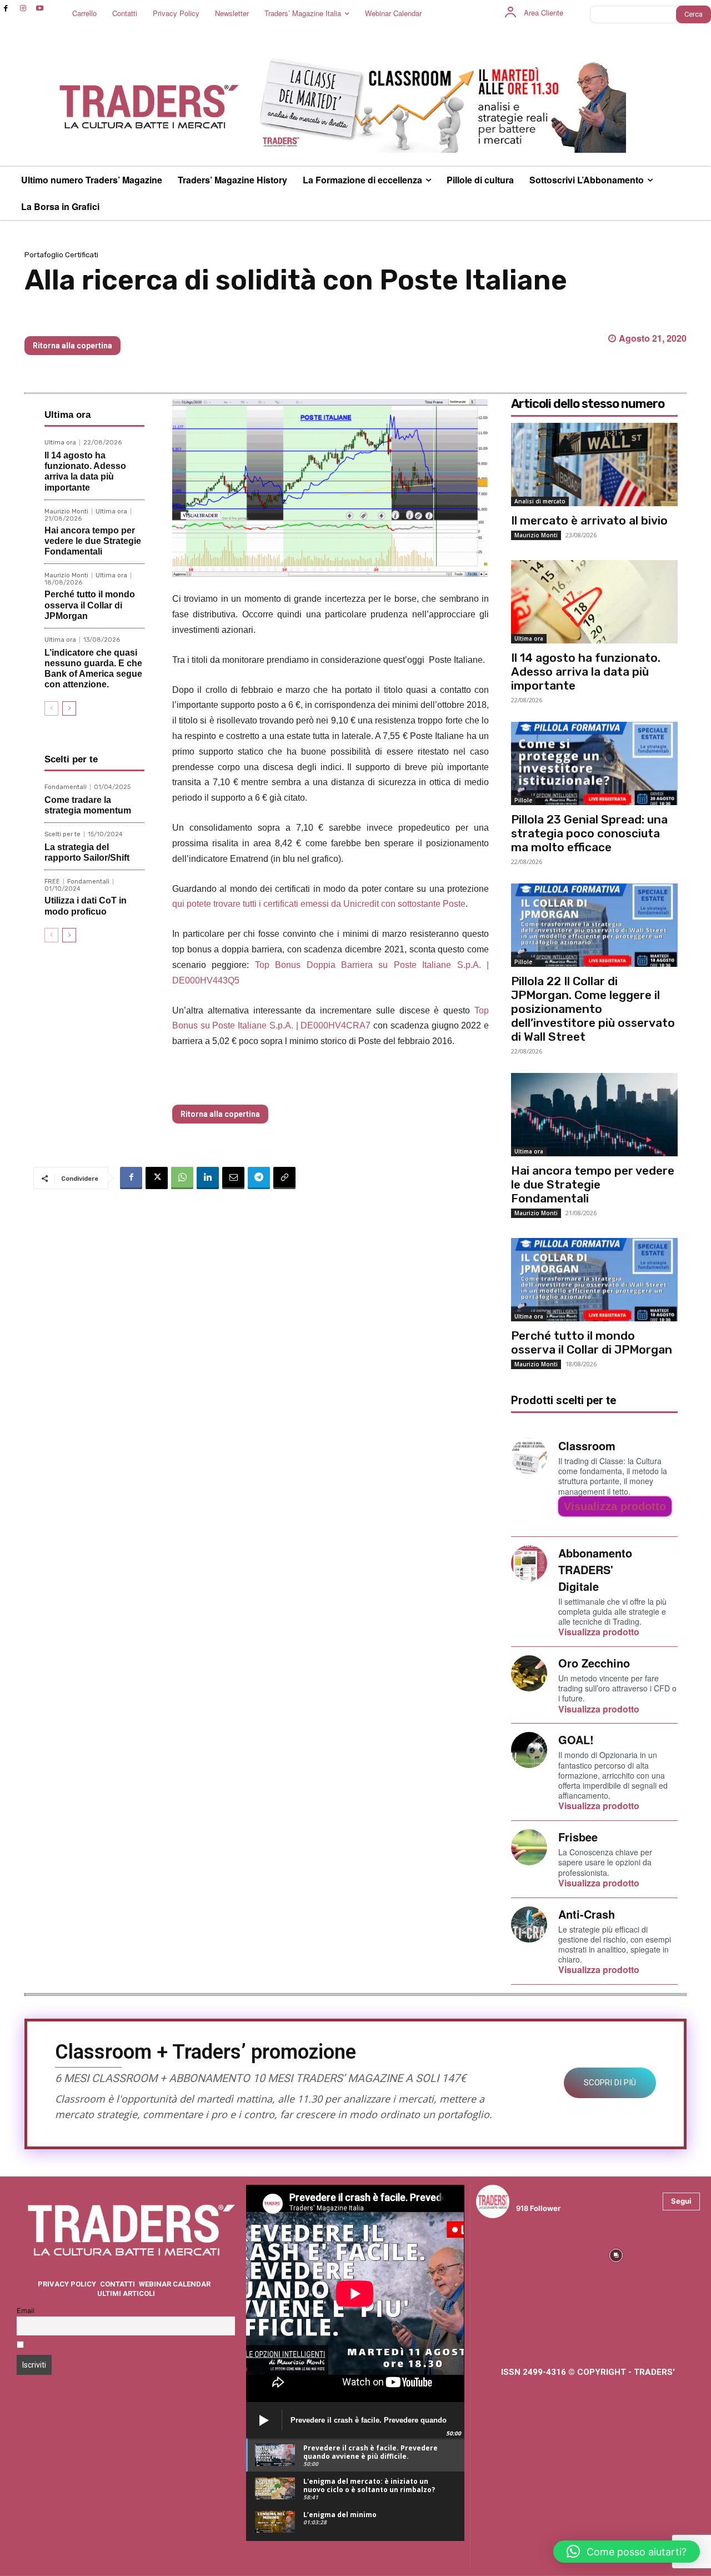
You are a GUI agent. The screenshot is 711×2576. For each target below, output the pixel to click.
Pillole (523, 800)
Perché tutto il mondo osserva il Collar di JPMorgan (90, 605)
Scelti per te (62, 834)
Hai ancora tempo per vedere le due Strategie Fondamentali (93, 541)
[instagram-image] (503, 2254)
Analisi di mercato (540, 501)
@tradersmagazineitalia (564, 2195)
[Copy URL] (284, 1178)
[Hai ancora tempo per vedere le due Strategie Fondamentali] (594, 1115)
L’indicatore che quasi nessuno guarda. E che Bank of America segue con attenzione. (93, 669)
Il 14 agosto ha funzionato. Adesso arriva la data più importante (85, 471)
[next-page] (69, 708)
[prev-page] (51, 708)
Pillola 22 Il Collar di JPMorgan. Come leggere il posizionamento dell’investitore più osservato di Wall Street (593, 1009)
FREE (52, 882)
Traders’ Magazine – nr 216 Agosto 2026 (133, 318)
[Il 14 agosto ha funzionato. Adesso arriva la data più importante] (594, 602)
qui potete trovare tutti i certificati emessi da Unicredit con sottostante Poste (319, 904)
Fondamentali (66, 787)
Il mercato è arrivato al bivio (589, 520)
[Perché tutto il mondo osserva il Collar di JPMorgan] (594, 1280)
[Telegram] (259, 1178)
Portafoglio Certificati (61, 255)
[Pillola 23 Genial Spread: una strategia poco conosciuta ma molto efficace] (594, 763)
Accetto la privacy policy (71, 2346)
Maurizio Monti (66, 511)
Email (26, 2311)
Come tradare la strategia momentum (88, 805)
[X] (157, 1178)
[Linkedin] (208, 1178)
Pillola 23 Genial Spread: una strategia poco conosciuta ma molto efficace (589, 833)
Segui (681, 2201)
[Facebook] (6, 9)
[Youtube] (40, 9)
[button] (627, 2552)
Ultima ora (60, 443)
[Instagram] (23, 9)
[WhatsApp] (182, 1178)
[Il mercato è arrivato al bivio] (594, 465)
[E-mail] (233, 1178)
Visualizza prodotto (615, 1506)
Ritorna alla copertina (72, 346)
